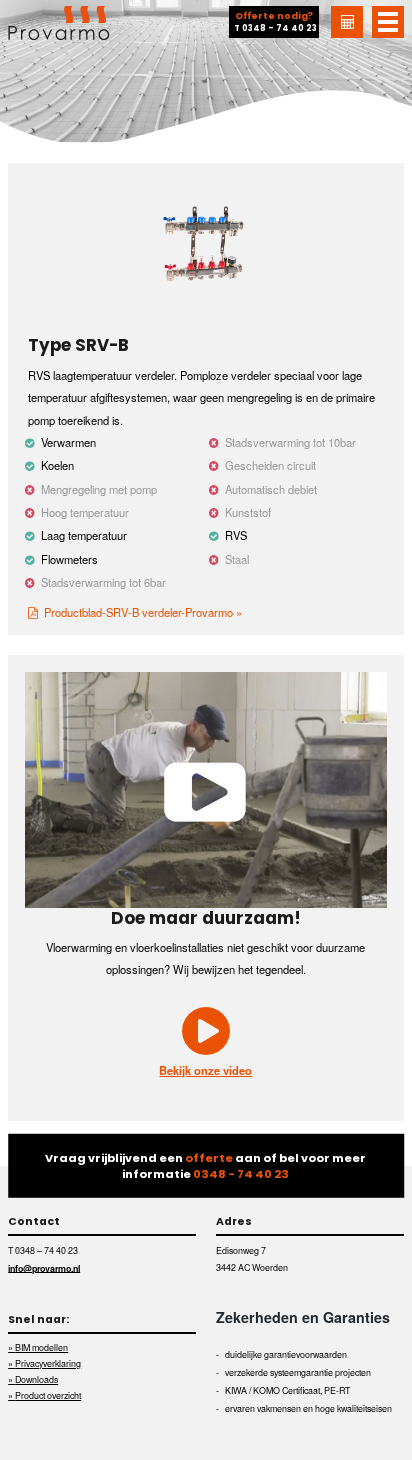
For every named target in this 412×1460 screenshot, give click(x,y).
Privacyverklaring (48, 1363)
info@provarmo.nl (44, 1267)
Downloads (36, 1379)
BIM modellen (41, 1347)
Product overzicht (48, 1395)
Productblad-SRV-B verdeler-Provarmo (138, 612)
